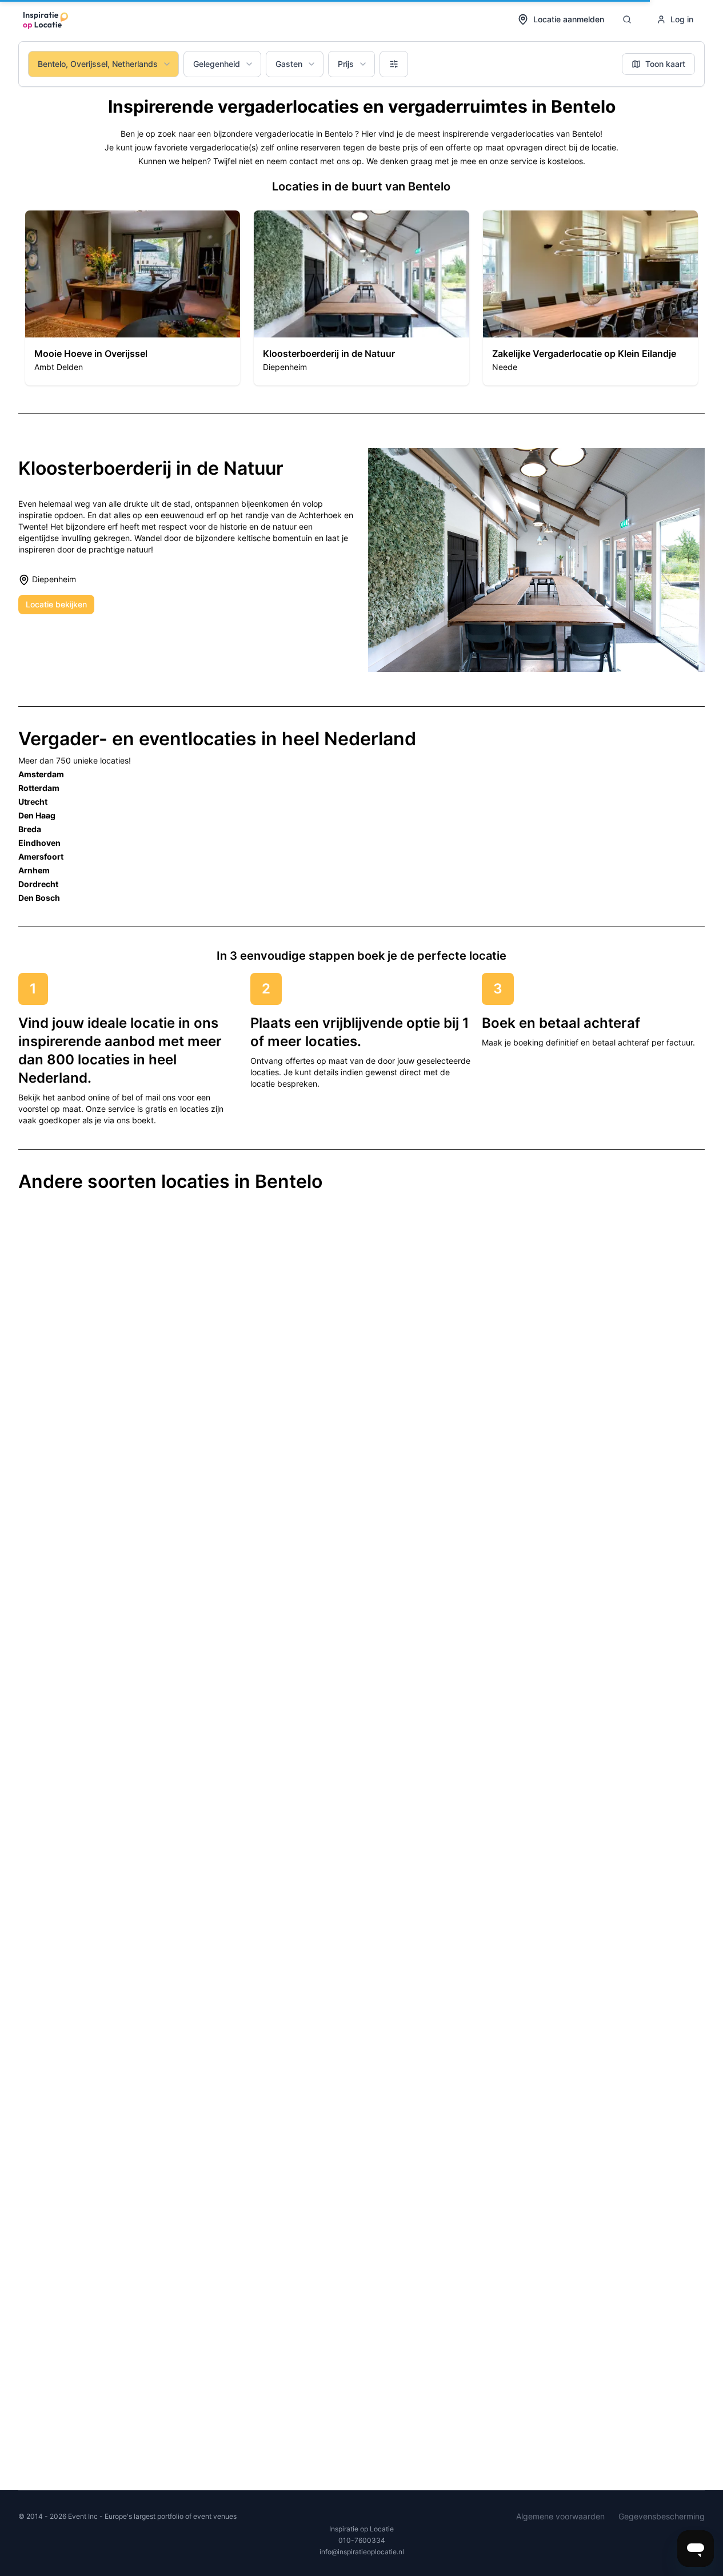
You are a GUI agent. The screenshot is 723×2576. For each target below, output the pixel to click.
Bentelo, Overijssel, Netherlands (98, 64)
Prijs (346, 64)
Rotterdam (39, 788)
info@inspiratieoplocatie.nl (362, 2552)
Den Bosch (39, 898)
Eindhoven (39, 843)
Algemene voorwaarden (560, 2516)
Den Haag (37, 815)
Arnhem (34, 870)
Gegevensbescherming (662, 2516)
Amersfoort (41, 856)
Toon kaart (665, 64)
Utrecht (33, 802)
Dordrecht (38, 884)
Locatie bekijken (56, 604)
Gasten (289, 64)
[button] (133, 298)
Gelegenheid (217, 64)
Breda (30, 829)
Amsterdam (41, 774)
